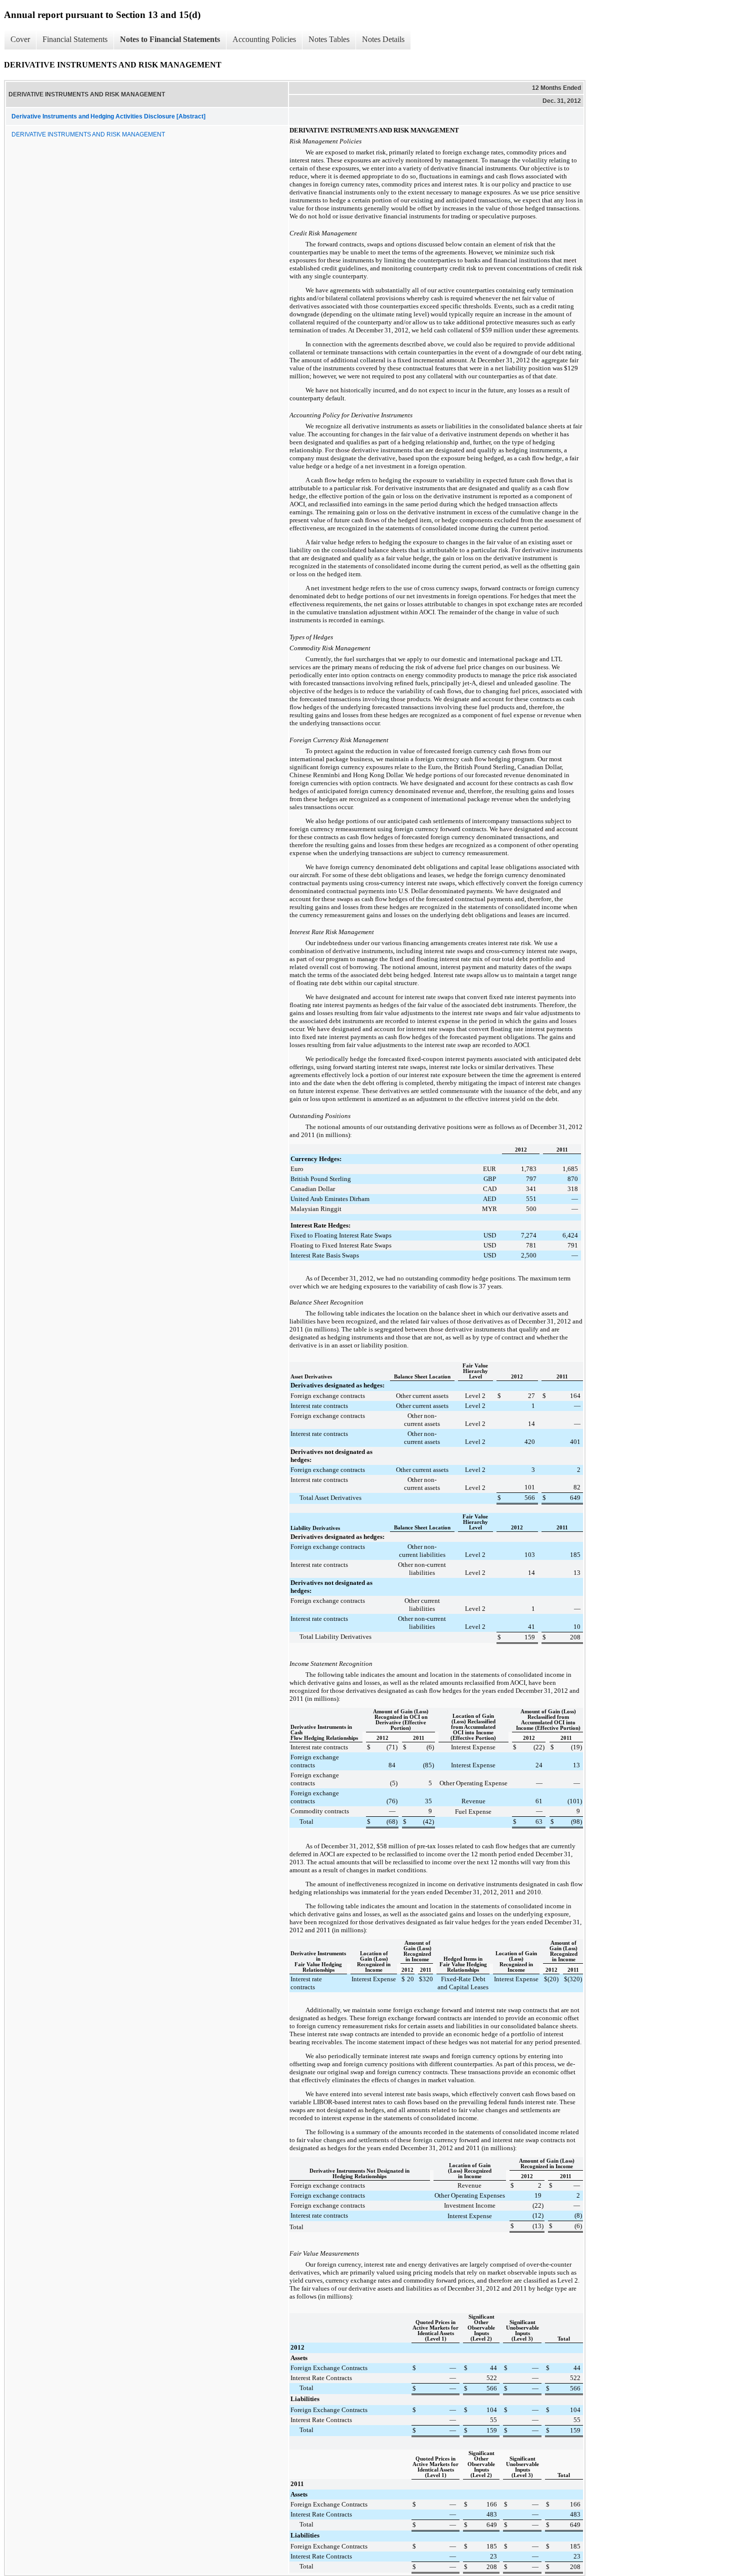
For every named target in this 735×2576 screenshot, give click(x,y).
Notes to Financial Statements (170, 39)
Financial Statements (75, 39)
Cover (20, 39)
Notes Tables (329, 39)
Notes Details (383, 39)
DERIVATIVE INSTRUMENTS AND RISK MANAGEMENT (88, 134)
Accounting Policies (264, 39)
